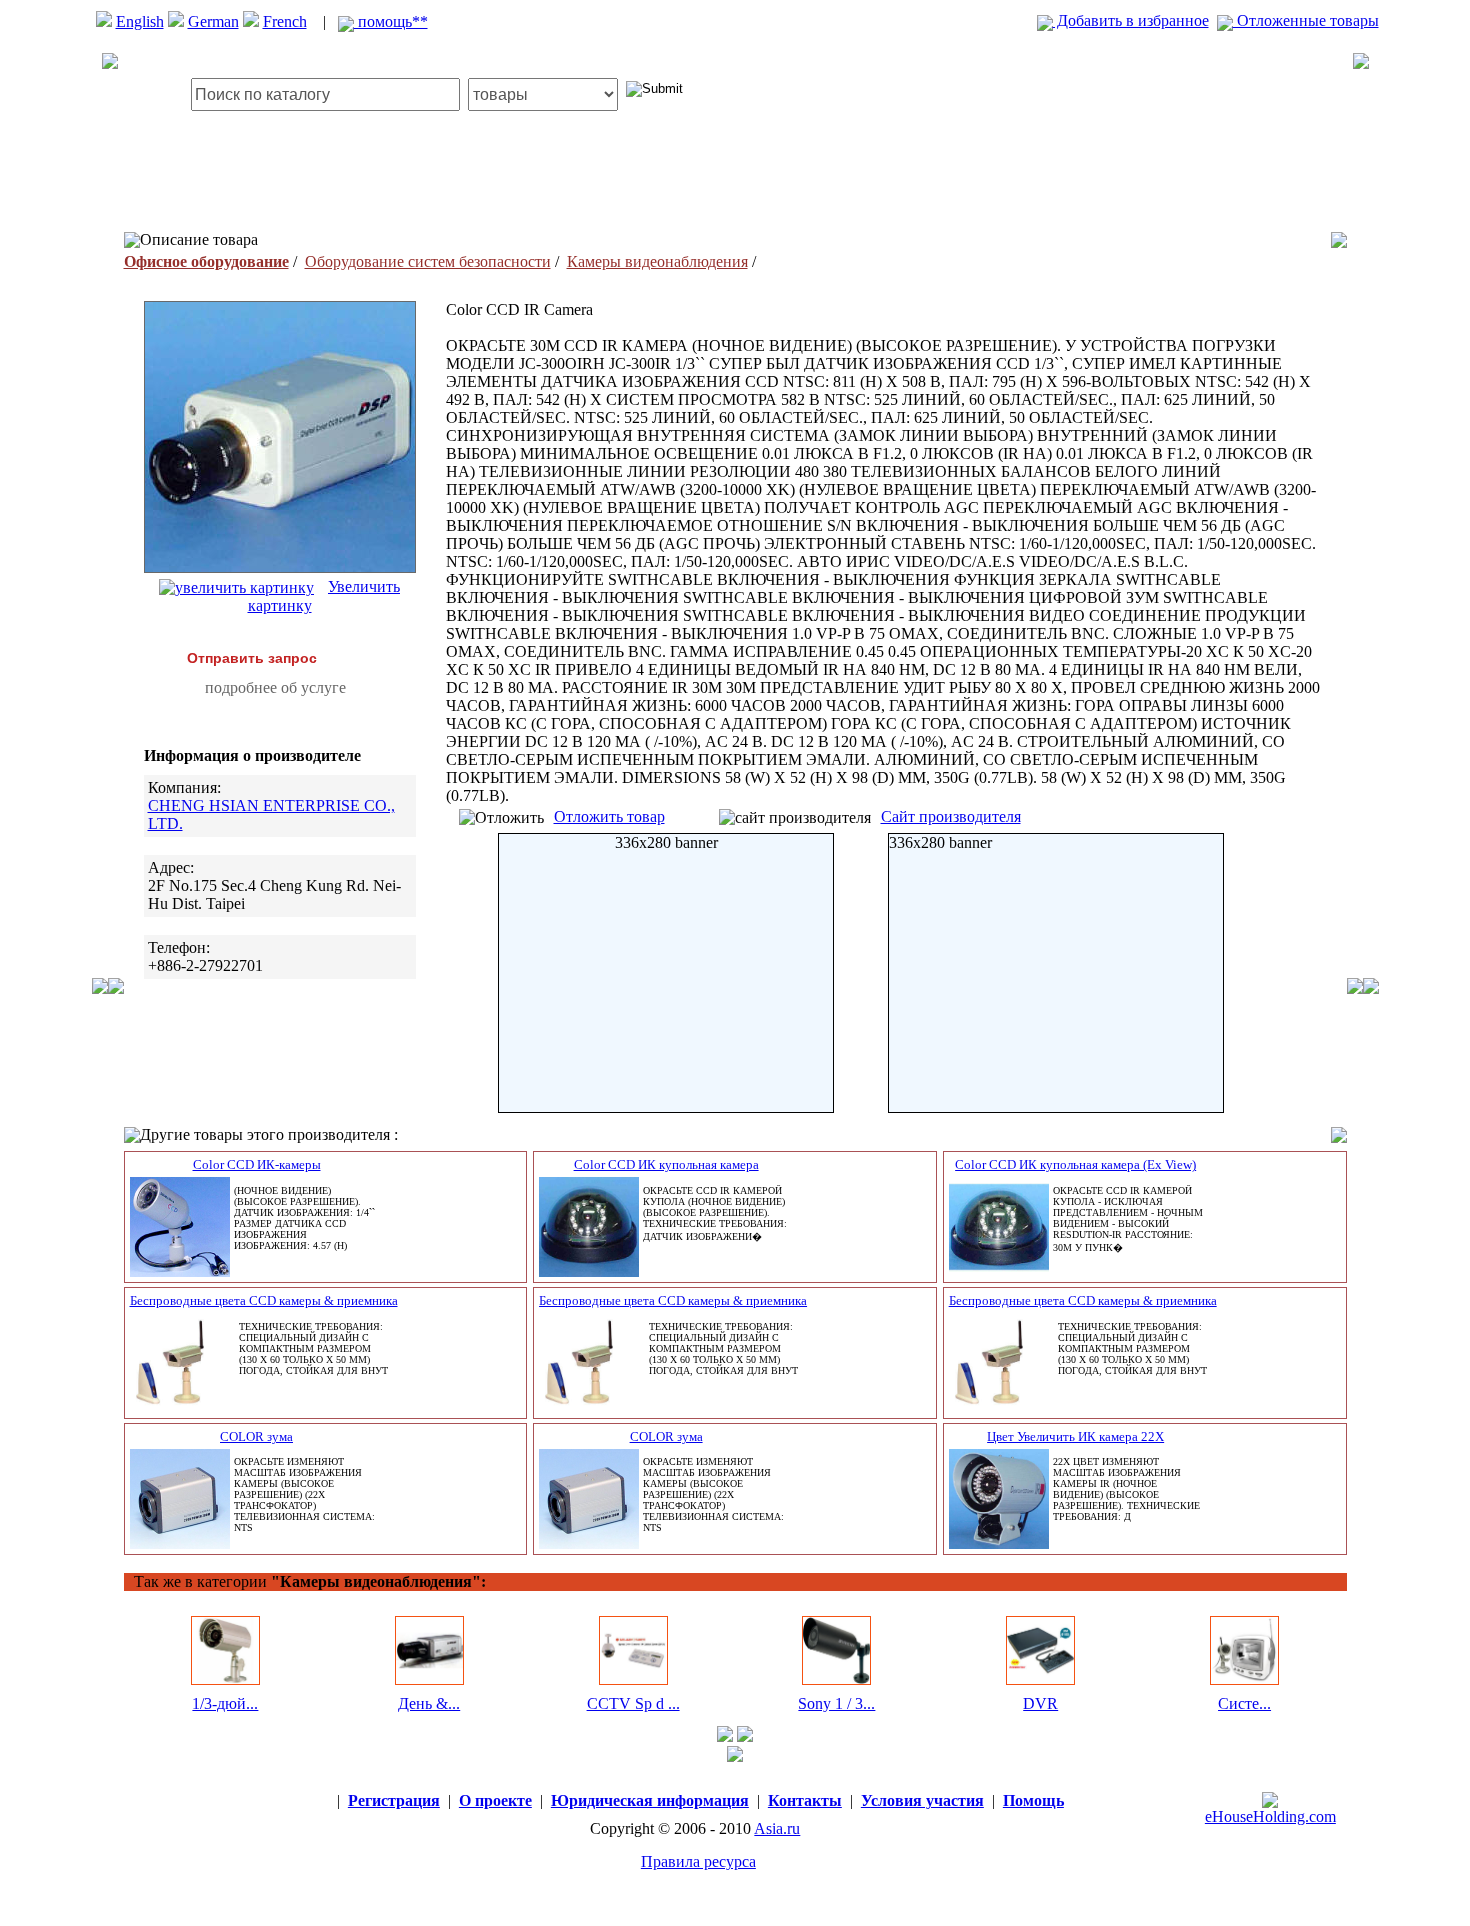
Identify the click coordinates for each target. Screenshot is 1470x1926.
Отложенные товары (1306, 20)
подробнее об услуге (275, 687)
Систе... (1244, 1703)
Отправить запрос (252, 658)
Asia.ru (777, 1828)
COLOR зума (256, 1436)
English (140, 21)
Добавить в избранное (1131, 20)
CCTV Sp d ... (633, 1703)
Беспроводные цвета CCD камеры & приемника (264, 1300)
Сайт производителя (951, 816)
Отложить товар (609, 816)
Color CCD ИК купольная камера (666, 1164)
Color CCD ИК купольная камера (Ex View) (1075, 1164)
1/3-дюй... (225, 1703)
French (285, 21)
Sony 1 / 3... (836, 1703)
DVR (1040, 1703)
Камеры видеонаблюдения (657, 261)
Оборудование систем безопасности (428, 261)
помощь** (391, 21)
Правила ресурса (698, 1861)
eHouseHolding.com (1270, 1816)
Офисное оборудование (206, 261)
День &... (429, 1703)
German (213, 21)
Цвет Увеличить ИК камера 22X (1075, 1436)
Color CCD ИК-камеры (257, 1164)
